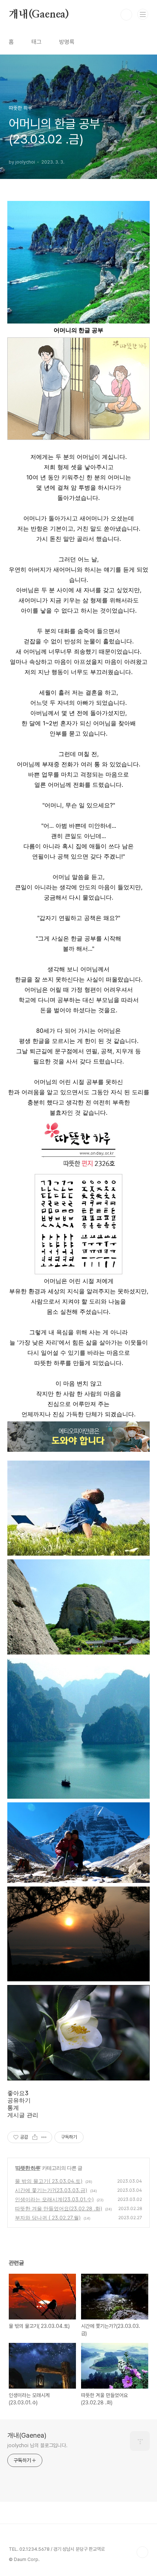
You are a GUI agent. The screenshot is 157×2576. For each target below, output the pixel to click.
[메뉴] (143, 14)
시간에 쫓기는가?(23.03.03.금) (51, 2190)
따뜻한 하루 (28, 2168)
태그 (37, 42)
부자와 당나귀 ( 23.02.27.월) (48, 2218)
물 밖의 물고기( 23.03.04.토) (49, 2181)
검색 (126, 15)
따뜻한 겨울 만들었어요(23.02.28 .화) (59, 2208)
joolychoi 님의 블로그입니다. (37, 2445)
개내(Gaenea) (39, 15)
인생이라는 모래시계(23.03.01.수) (54, 2199)
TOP (142, 2552)
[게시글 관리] (44, 2137)
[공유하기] (35, 2137)
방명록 (67, 42)
